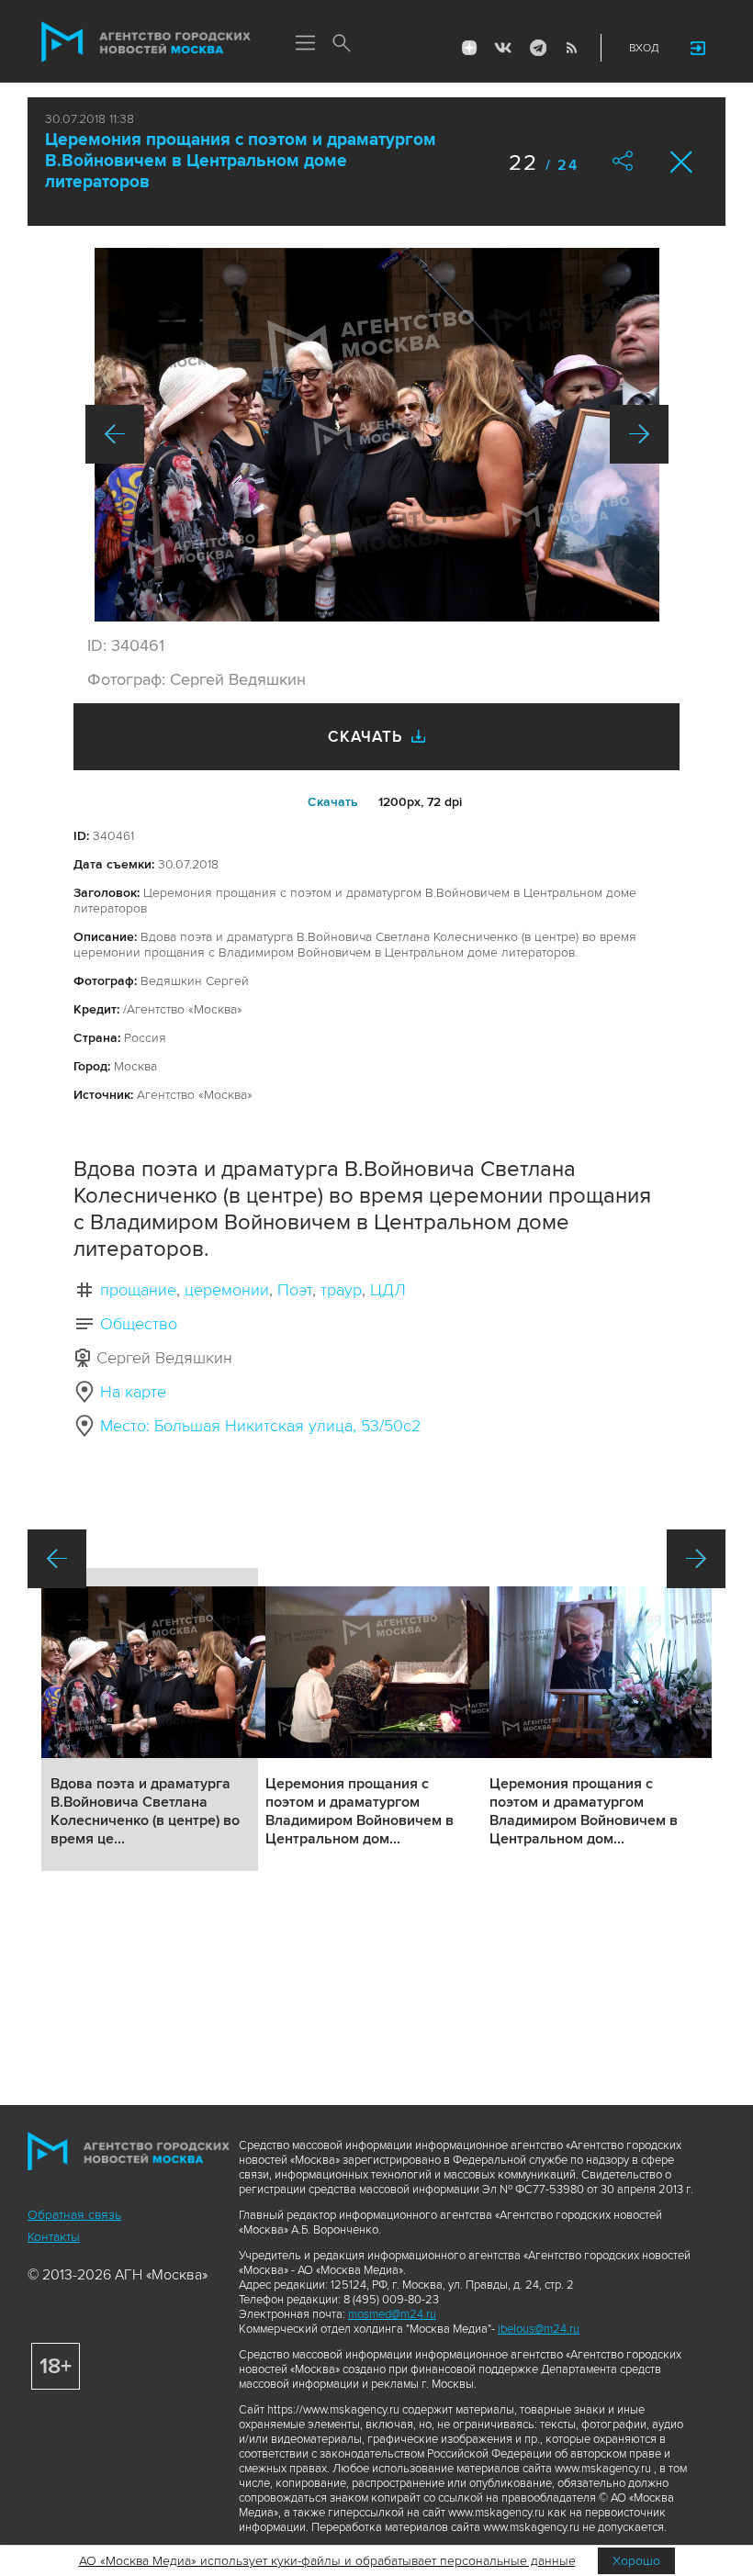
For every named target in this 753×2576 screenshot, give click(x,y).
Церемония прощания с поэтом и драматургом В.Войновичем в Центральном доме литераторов (241, 161)
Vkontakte (503, 48)
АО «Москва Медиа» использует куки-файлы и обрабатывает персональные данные (327, 2561)
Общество (139, 1324)
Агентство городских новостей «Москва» (146, 42)
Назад (115, 434)
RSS (571, 48)
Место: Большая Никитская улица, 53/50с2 (260, 1426)
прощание (138, 1290)
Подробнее (150, 1719)
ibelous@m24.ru (539, 2329)
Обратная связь (74, 2215)
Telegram (537, 48)
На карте (133, 1392)
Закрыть (682, 162)
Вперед (639, 434)
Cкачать (333, 802)
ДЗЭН (469, 48)
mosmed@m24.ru (392, 2314)
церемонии (227, 1290)
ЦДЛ (388, 1290)
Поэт (295, 1290)
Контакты (54, 2237)
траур (341, 1290)
